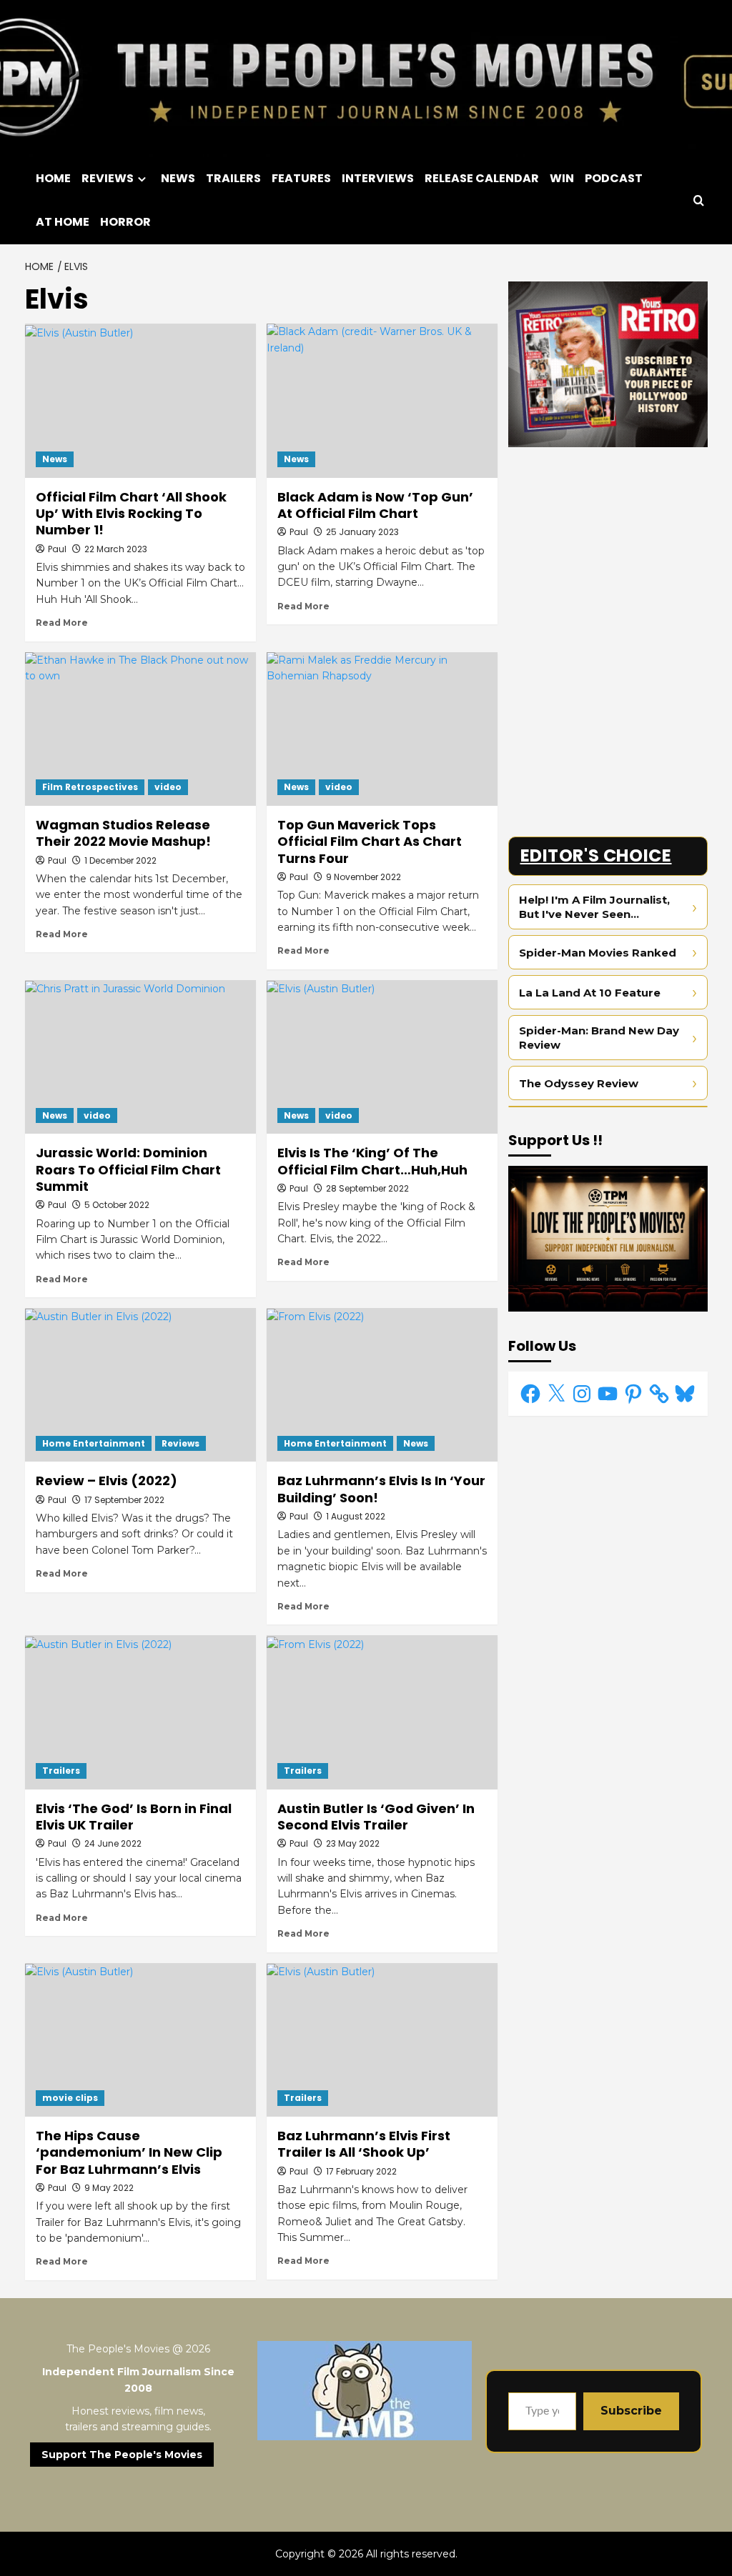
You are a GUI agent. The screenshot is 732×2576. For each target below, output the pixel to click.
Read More (62, 623)
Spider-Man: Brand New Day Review (599, 1038)
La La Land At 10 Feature (590, 993)
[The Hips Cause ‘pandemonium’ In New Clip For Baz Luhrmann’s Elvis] (140, 2040)
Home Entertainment (94, 1443)
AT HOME (63, 222)
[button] (699, 200)
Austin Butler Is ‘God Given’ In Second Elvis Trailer (376, 1817)
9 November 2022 (363, 877)
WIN (562, 178)
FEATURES (301, 178)
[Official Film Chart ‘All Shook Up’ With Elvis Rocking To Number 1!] (140, 400)
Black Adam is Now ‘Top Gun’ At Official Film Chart (375, 505)
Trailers (61, 1771)
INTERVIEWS (378, 178)
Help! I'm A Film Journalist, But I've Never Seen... (594, 907)
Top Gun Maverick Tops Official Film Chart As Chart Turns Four (370, 842)
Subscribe (631, 2411)
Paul (57, 549)
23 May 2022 (353, 1843)
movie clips (70, 2098)
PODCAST (614, 178)
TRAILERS (233, 178)
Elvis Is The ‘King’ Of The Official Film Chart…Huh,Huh (372, 1161)
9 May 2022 (109, 2188)
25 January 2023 (362, 532)
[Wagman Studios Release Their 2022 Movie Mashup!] (140, 729)
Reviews (180, 1443)
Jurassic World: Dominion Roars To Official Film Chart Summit (128, 1169)
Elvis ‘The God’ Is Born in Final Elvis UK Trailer (134, 1817)
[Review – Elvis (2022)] (140, 1385)
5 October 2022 (117, 1205)
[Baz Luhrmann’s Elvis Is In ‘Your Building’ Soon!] (382, 1385)
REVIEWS (108, 178)
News (55, 459)
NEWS (178, 178)
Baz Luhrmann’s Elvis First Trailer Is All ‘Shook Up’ (364, 2144)
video (168, 787)
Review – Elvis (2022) (107, 1481)
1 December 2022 (120, 860)
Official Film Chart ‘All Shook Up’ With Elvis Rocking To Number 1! (131, 514)
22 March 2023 (116, 549)
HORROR (125, 222)
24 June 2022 (113, 1843)
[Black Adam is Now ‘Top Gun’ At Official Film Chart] (382, 400)
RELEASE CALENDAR (482, 178)
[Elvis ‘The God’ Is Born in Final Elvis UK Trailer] (140, 1712)
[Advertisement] (608, 547)
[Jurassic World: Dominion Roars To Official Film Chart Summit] (140, 1057)
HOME (53, 178)
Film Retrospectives (90, 787)
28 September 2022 (367, 1188)
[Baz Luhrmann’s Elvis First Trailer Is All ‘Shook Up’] (382, 2040)
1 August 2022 (356, 1516)
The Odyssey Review (579, 1083)
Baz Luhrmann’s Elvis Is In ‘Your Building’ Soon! (381, 1489)
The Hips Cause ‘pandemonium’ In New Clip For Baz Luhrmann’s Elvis (129, 2152)
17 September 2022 (124, 1500)
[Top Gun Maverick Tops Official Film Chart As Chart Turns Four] (382, 729)
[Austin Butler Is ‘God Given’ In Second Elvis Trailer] (382, 1712)
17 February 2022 (361, 2171)
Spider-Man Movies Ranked (598, 953)
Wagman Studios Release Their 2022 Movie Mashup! (123, 833)
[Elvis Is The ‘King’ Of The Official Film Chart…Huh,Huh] (382, 1057)
